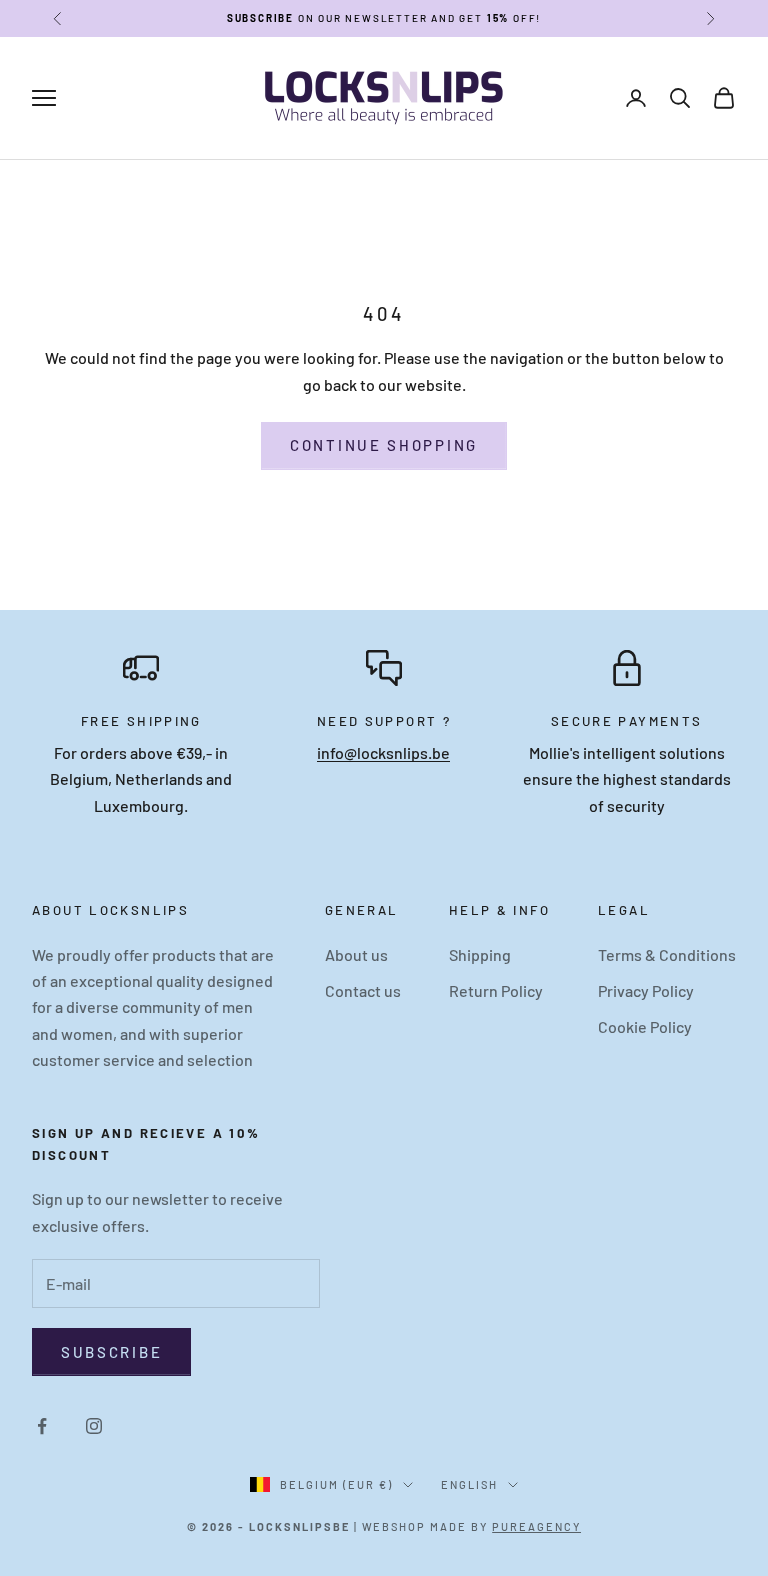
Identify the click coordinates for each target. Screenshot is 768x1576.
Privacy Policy (646, 990)
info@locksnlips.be (383, 752)
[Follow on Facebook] (42, 1426)
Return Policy (496, 990)
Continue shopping (384, 445)
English (469, 1484)
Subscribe (111, 1352)
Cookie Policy (645, 1026)
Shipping (480, 954)
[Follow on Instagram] (94, 1426)
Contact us (363, 990)
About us (356, 954)
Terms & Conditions (667, 954)
